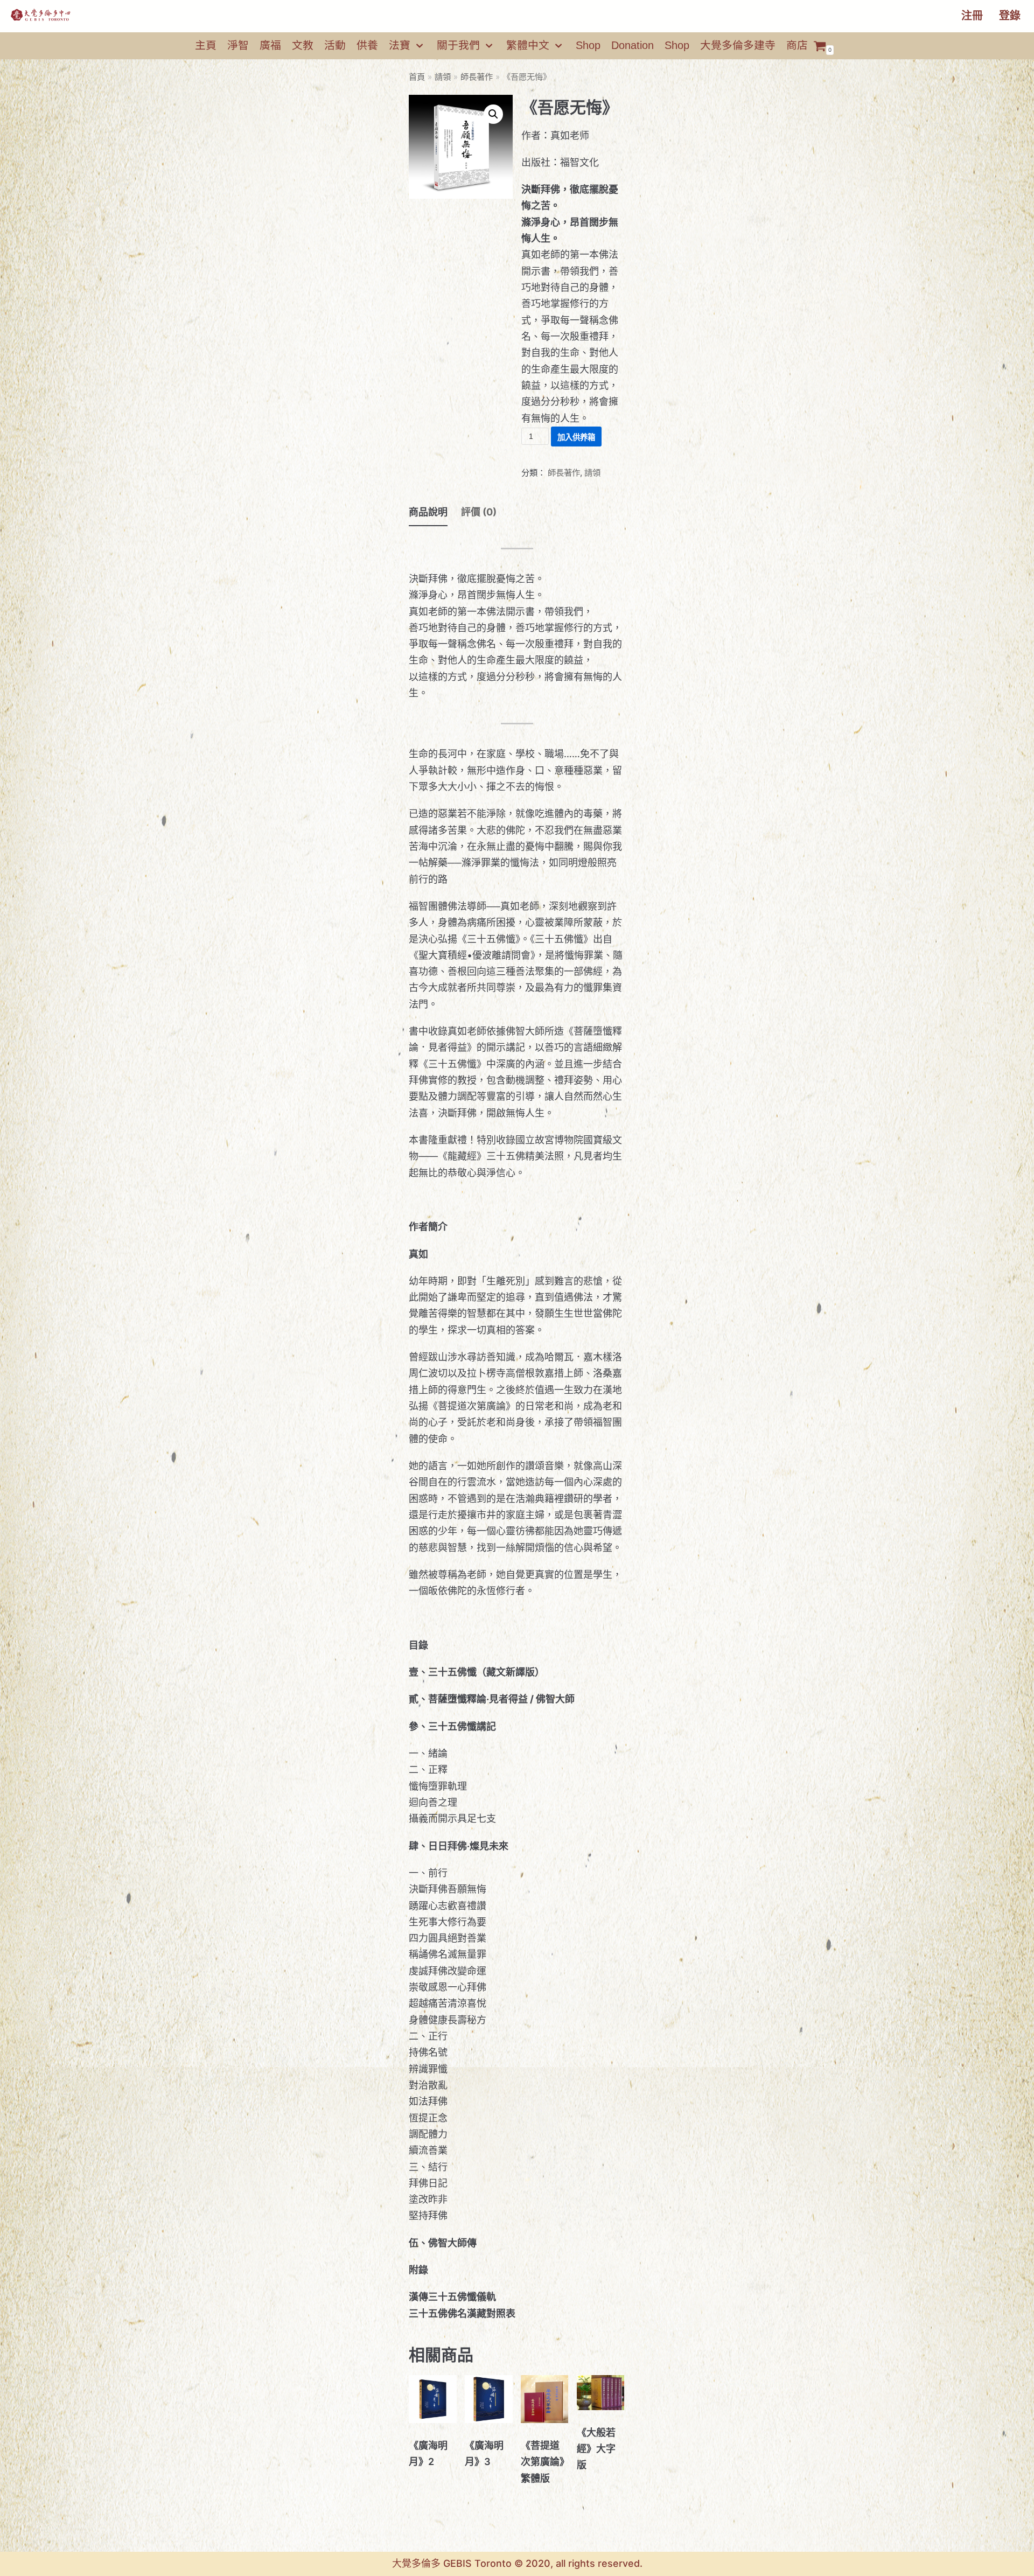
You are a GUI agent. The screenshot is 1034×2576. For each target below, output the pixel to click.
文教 (303, 45)
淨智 (238, 45)
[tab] (428, 513)
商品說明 (428, 512)
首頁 (417, 77)
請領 (443, 77)
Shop (588, 45)
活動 (335, 45)
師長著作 (477, 77)
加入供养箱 (576, 437)
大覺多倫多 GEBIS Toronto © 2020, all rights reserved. (517, 2563)
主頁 (206, 45)
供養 (367, 45)
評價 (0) (479, 512)
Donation (633, 45)
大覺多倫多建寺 (738, 45)
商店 (797, 45)
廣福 (270, 45)
